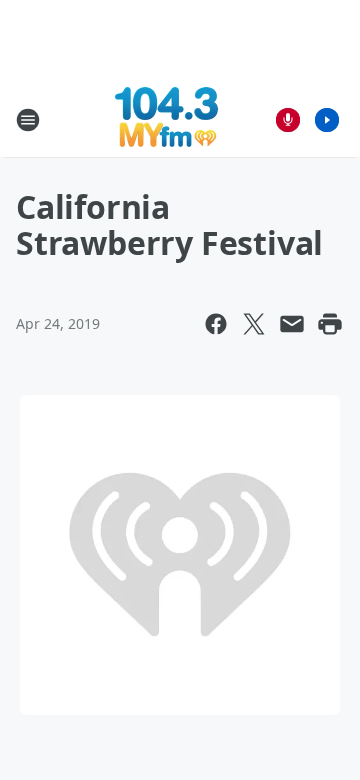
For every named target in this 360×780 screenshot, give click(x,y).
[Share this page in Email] (292, 324)
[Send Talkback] (288, 120)
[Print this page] (330, 324)
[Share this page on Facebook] (216, 324)
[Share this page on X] (254, 324)
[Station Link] (166, 119)
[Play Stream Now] (327, 120)
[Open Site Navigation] (28, 120)
